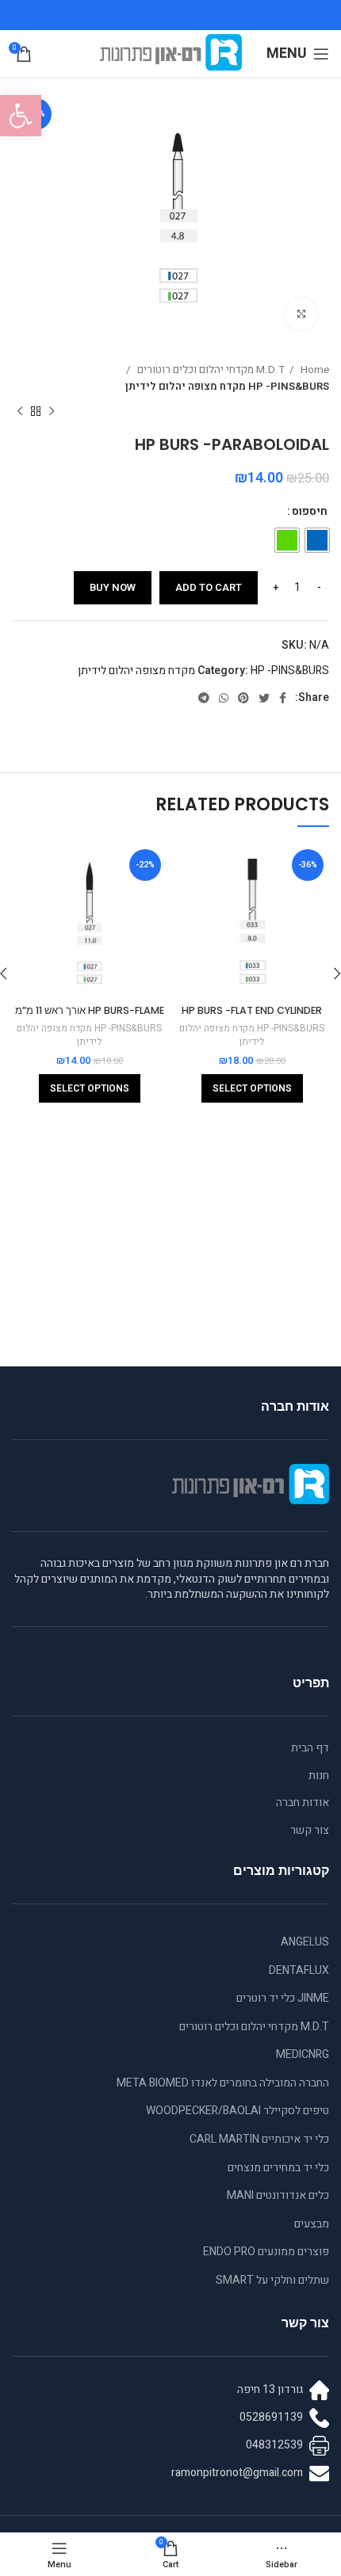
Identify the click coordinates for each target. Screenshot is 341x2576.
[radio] (317, 540)
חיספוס (310, 511)
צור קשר (310, 1831)
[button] (21, 116)
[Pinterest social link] (243, 698)
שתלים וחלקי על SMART (272, 2280)
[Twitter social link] (264, 698)
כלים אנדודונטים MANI (278, 2195)
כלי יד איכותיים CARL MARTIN (259, 2139)
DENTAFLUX (299, 1970)
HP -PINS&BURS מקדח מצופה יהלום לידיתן (227, 387)
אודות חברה (303, 1803)
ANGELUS (305, 1942)
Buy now (113, 587)
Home (314, 370)
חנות (319, 1776)
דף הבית (310, 1748)
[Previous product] (52, 411)
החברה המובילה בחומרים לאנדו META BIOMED (223, 2083)
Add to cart (209, 587)
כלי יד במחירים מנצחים (278, 2168)
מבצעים (312, 2224)
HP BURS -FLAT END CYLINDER (252, 1010)
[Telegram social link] (204, 698)
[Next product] (20, 411)
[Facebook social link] (283, 698)
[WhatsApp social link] (224, 698)
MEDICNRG (303, 2054)
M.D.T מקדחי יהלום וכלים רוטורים (210, 370)
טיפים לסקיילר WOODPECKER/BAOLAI (238, 2111)
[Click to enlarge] (301, 314)
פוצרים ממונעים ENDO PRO (266, 2252)
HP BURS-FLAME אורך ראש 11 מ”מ (90, 1010)
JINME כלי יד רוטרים (283, 1998)
